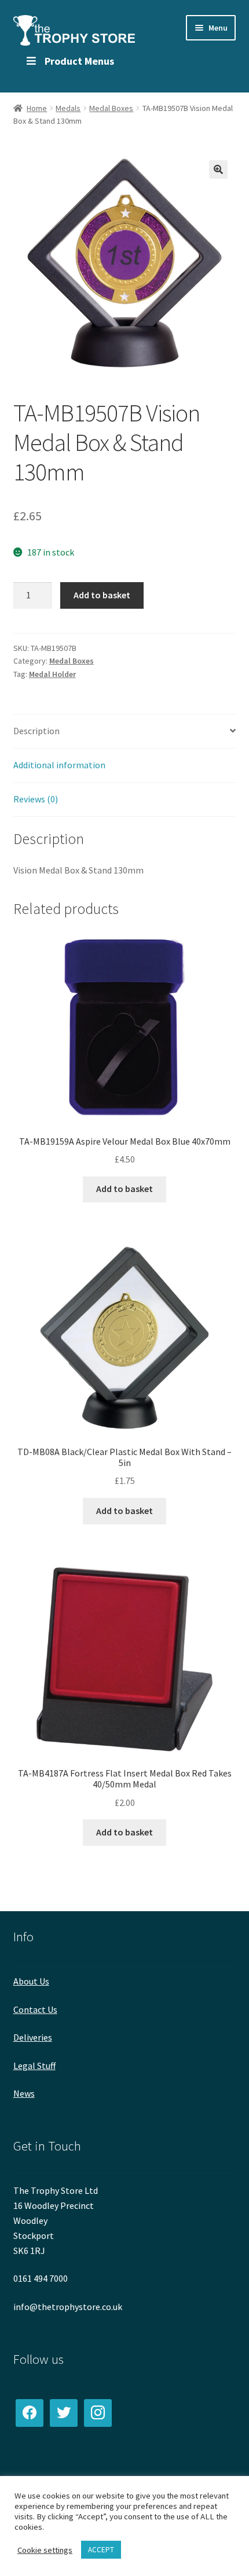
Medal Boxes (111, 108)
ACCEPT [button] (101, 2550)
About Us (31, 1981)
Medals (68, 108)
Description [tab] (36, 731)
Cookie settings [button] (45, 2550)
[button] (218, 169)
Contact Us (35, 2009)
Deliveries (33, 2037)
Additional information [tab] (59, 765)
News (24, 2093)
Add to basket (102, 595)
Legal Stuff (34, 2066)
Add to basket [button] (124, 1189)
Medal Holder (52, 674)
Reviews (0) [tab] (36, 799)
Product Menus (79, 61)
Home (37, 108)
